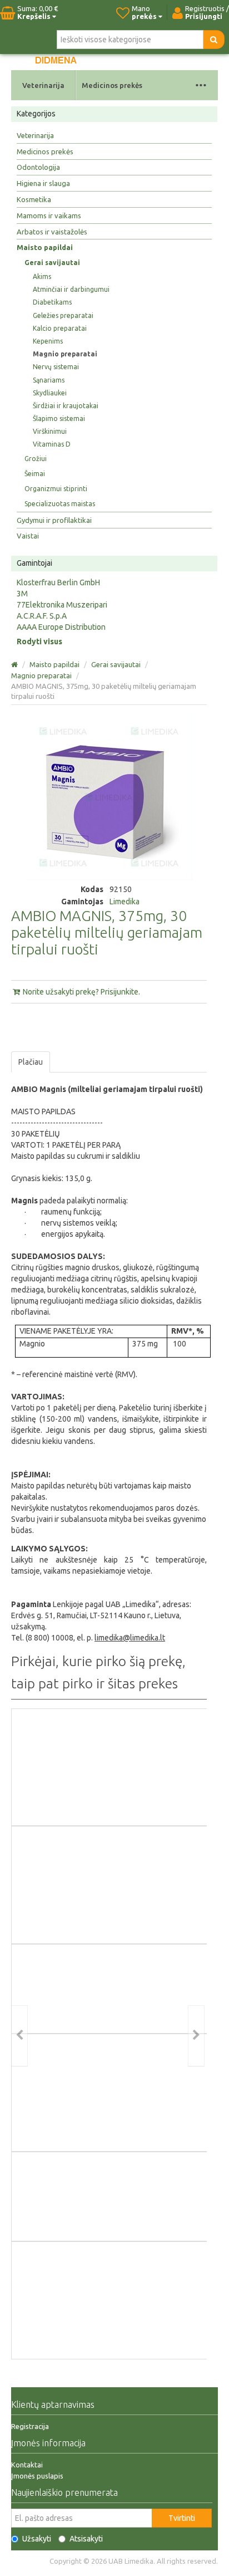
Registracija (30, 2426)
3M (22, 594)
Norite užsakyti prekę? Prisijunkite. (81, 992)
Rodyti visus (39, 641)
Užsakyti (37, 2539)
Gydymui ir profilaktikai (54, 520)
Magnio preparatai (65, 354)
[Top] (15, 664)
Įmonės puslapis (37, 2476)
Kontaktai (27, 2465)
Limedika (125, 902)
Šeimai (35, 474)
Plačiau (31, 1062)
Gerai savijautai (52, 263)
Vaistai (28, 536)
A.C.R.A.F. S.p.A (42, 616)
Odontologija (38, 167)
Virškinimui (50, 431)
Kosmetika (34, 199)
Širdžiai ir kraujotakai (66, 406)
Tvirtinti (182, 2518)
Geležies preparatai (63, 315)
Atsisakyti (86, 2539)
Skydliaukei (50, 393)
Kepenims (48, 341)
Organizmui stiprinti (56, 489)
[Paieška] (214, 40)
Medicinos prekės (112, 85)
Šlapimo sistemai (59, 418)
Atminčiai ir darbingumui (71, 289)
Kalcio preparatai (60, 328)
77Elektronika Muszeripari (62, 605)
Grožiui (36, 459)
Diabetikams (52, 302)
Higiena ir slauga (43, 183)
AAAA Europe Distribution (61, 627)
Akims (42, 276)
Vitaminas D (52, 444)
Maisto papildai (45, 247)
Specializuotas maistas (60, 504)
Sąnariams (49, 380)
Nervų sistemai (56, 367)
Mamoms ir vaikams (49, 216)
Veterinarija (43, 85)
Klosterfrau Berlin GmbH (58, 582)
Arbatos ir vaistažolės (52, 232)
